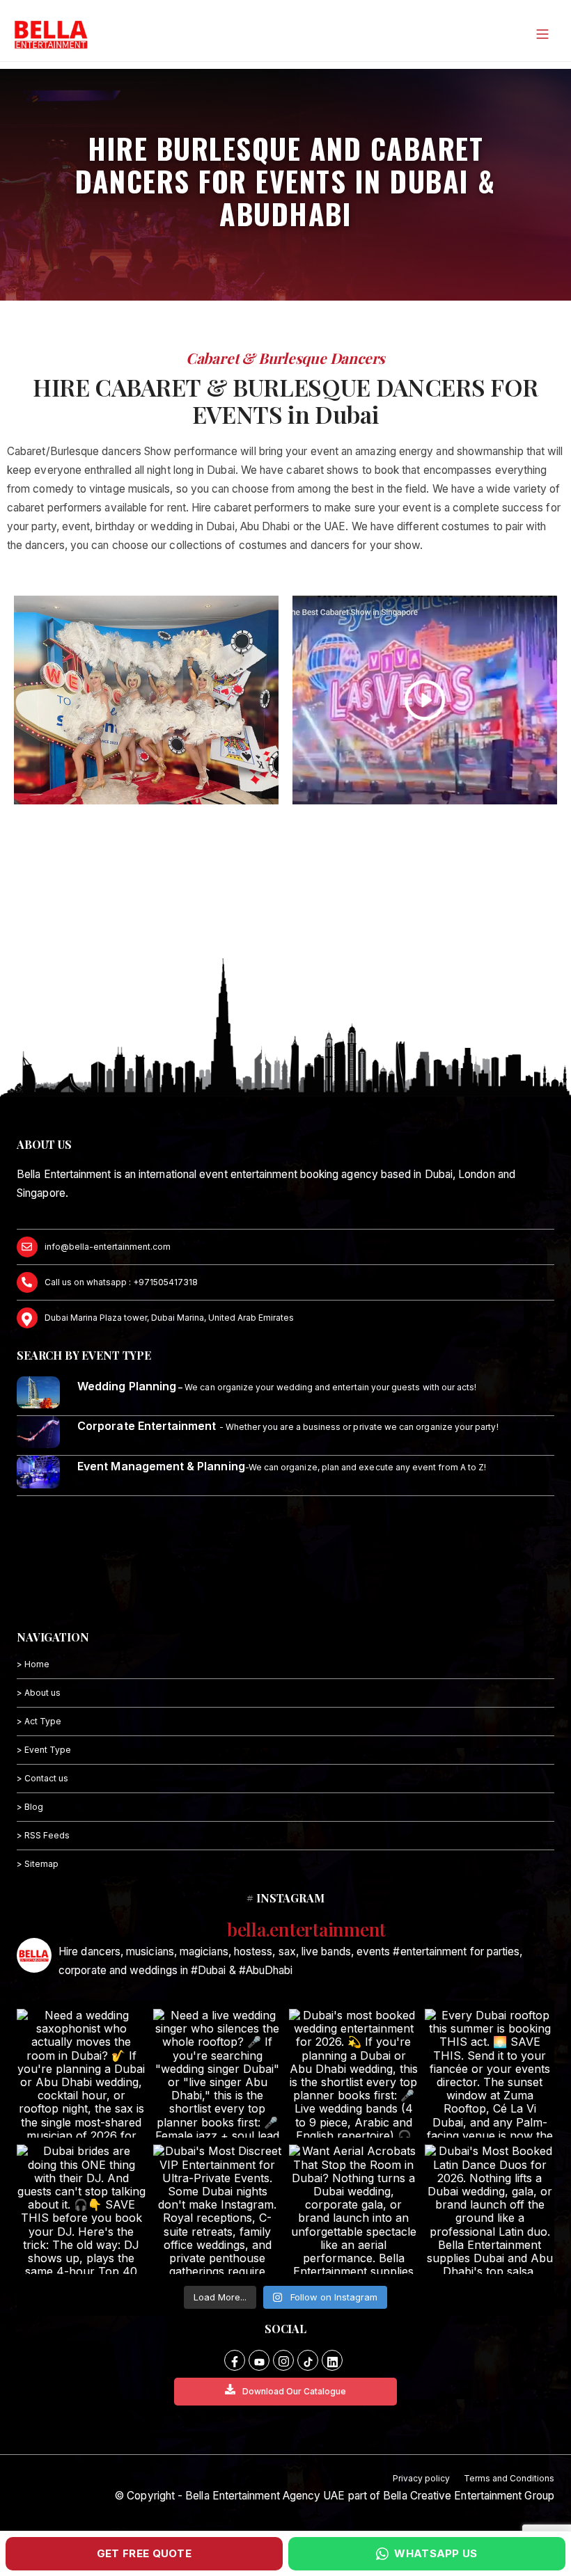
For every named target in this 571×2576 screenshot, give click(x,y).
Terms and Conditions (509, 2478)
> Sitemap (38, 1864)
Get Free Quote (144, 2553)
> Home (33, 1664)
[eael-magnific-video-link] (425, 700)
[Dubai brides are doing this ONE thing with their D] (81, 2209)
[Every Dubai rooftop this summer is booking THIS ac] (489, 2073)
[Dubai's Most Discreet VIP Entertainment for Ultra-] (218, 2209)
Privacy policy (421, 2478)
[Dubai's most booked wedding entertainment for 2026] (353, 2073)
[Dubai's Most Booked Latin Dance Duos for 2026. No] (489, 2209)
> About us (39, 1693)
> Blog (30, 1807)
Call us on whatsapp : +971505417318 (121, 1282)
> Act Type (39, 1721)
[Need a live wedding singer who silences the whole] (218, 2073)
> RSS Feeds (43, 1835)
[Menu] (542, 34)
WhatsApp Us (436, 2553)
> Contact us (42, 1778)
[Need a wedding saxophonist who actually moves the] (81, 2073)
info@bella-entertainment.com (108, 1247)
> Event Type (44, 1750)
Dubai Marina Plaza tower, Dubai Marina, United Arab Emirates (169, 1318)
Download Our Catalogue (294, 2391)
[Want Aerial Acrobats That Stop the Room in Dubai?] (353, 2209)
